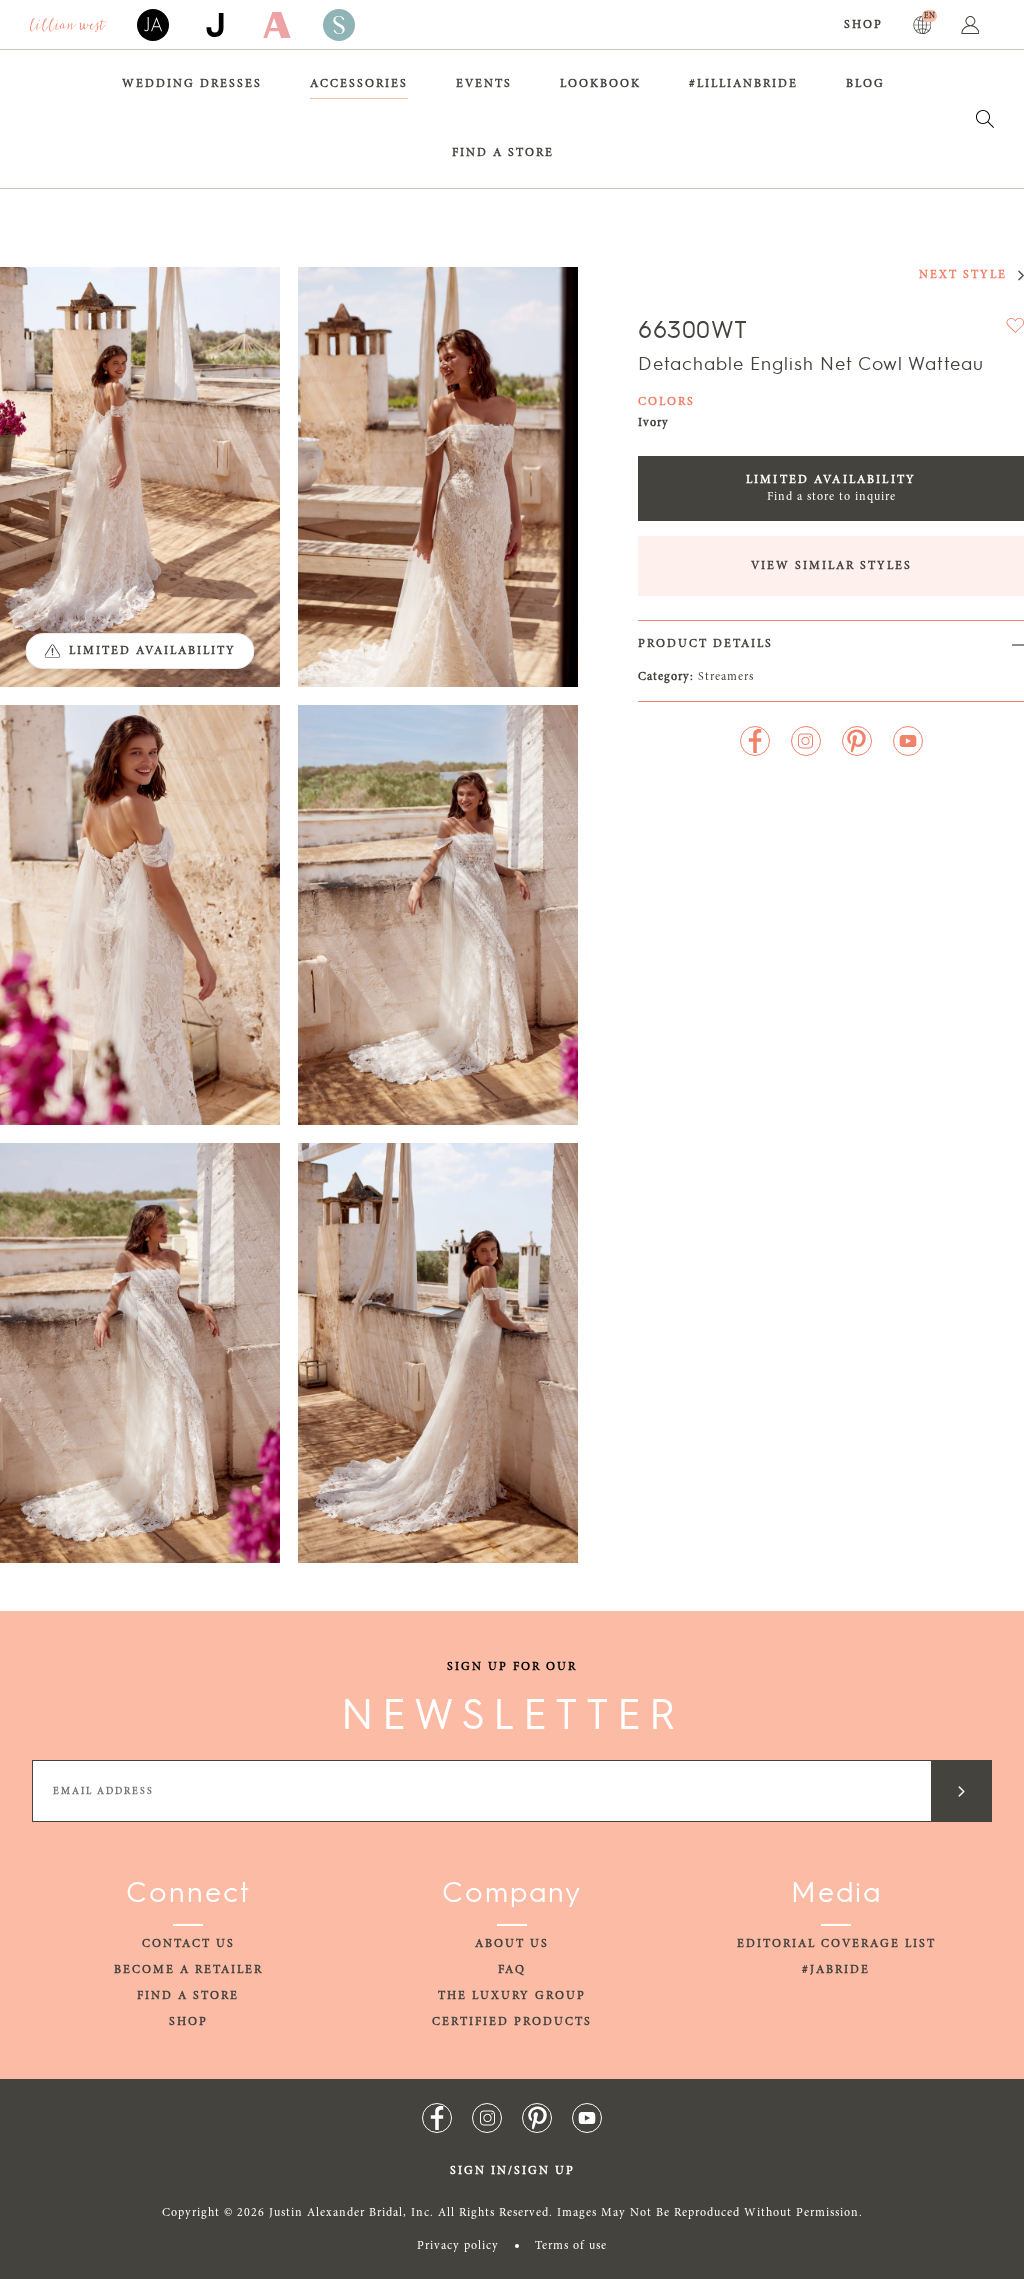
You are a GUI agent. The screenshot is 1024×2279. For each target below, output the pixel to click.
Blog (865, 84)
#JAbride (836, 1970)
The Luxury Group (512, 1996)
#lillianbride (743, 84)
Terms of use (571, 2246)
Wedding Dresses (192, 84)
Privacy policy (458, 2246)
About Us (512, 1944)
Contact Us (188, 1944)
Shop (863, 25)
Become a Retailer (188, 1970)
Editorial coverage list (836, 1944)
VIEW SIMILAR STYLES (831, 566)
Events (484, 84)
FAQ (512, 1970)
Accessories (359, 84)
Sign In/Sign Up (512, 2171)
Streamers (726, 677)
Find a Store (503, 153)
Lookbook (600, 84)
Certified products (512, 2022)
